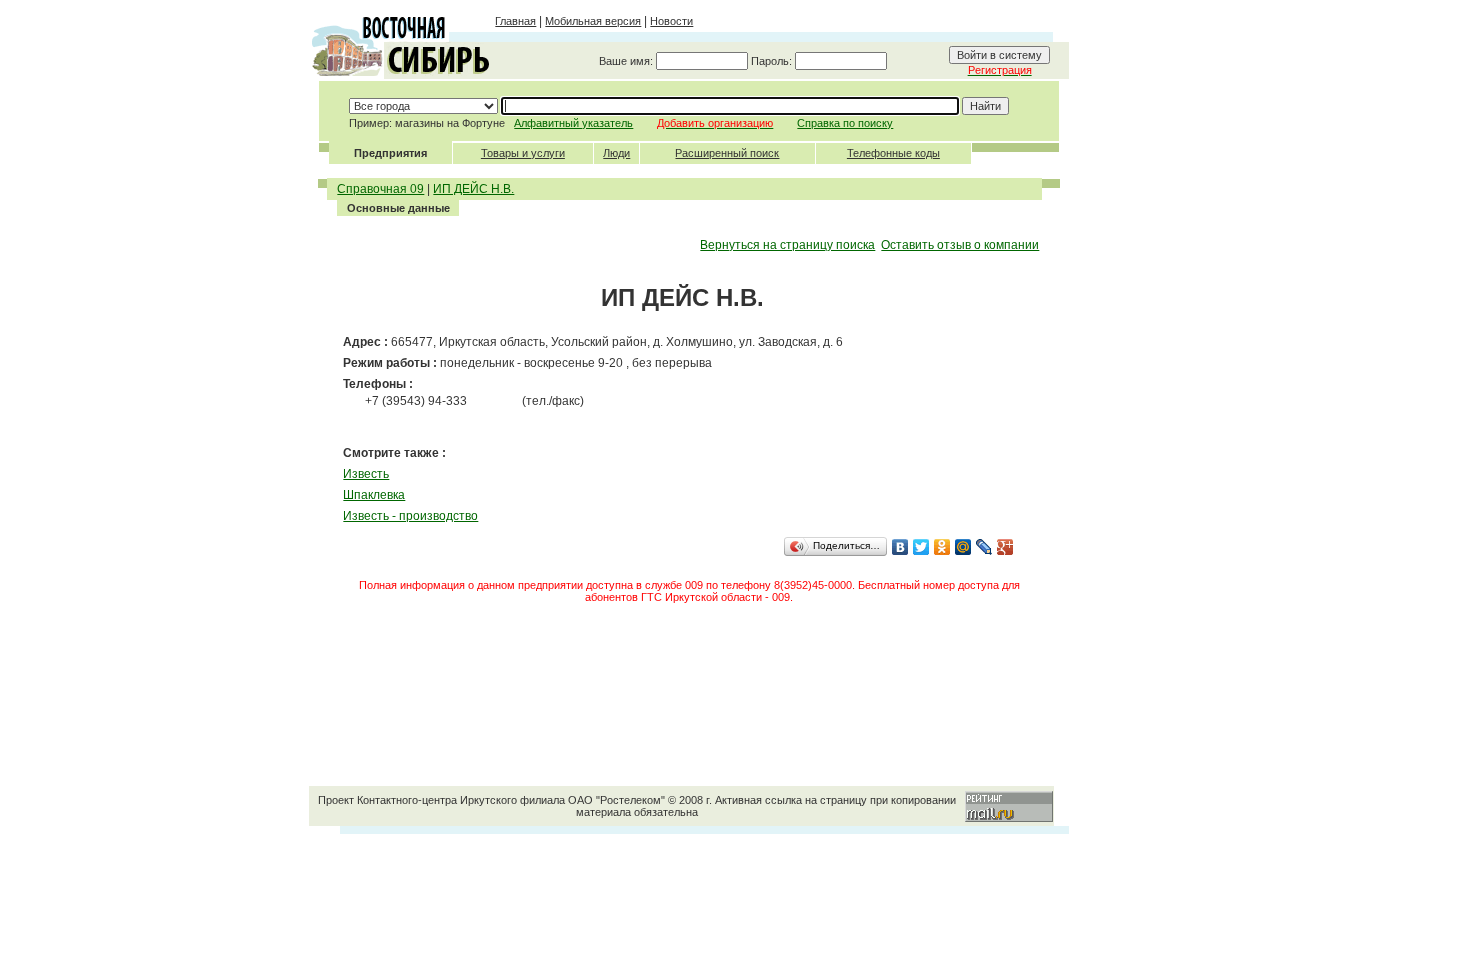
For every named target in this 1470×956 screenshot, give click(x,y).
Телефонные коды (893, 153)
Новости (671, 21)
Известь (366, 474)
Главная (515, 21)
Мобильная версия (593, 21)
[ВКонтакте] (900, 547)
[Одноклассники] (942, 547)
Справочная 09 (380, 189)
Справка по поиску (845, 123)
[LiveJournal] (984, 547)
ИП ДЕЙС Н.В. (473, 189)
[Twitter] (921, 547)
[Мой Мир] (963, 547)
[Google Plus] (1005, 547)
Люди (616, 153)
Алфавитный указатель (573, 123)
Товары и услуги (523, 153)
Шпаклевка (374, 495)
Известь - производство (410, 516)
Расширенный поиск (727, 153)
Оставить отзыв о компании (960, 245)
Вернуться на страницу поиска (787, 245)
